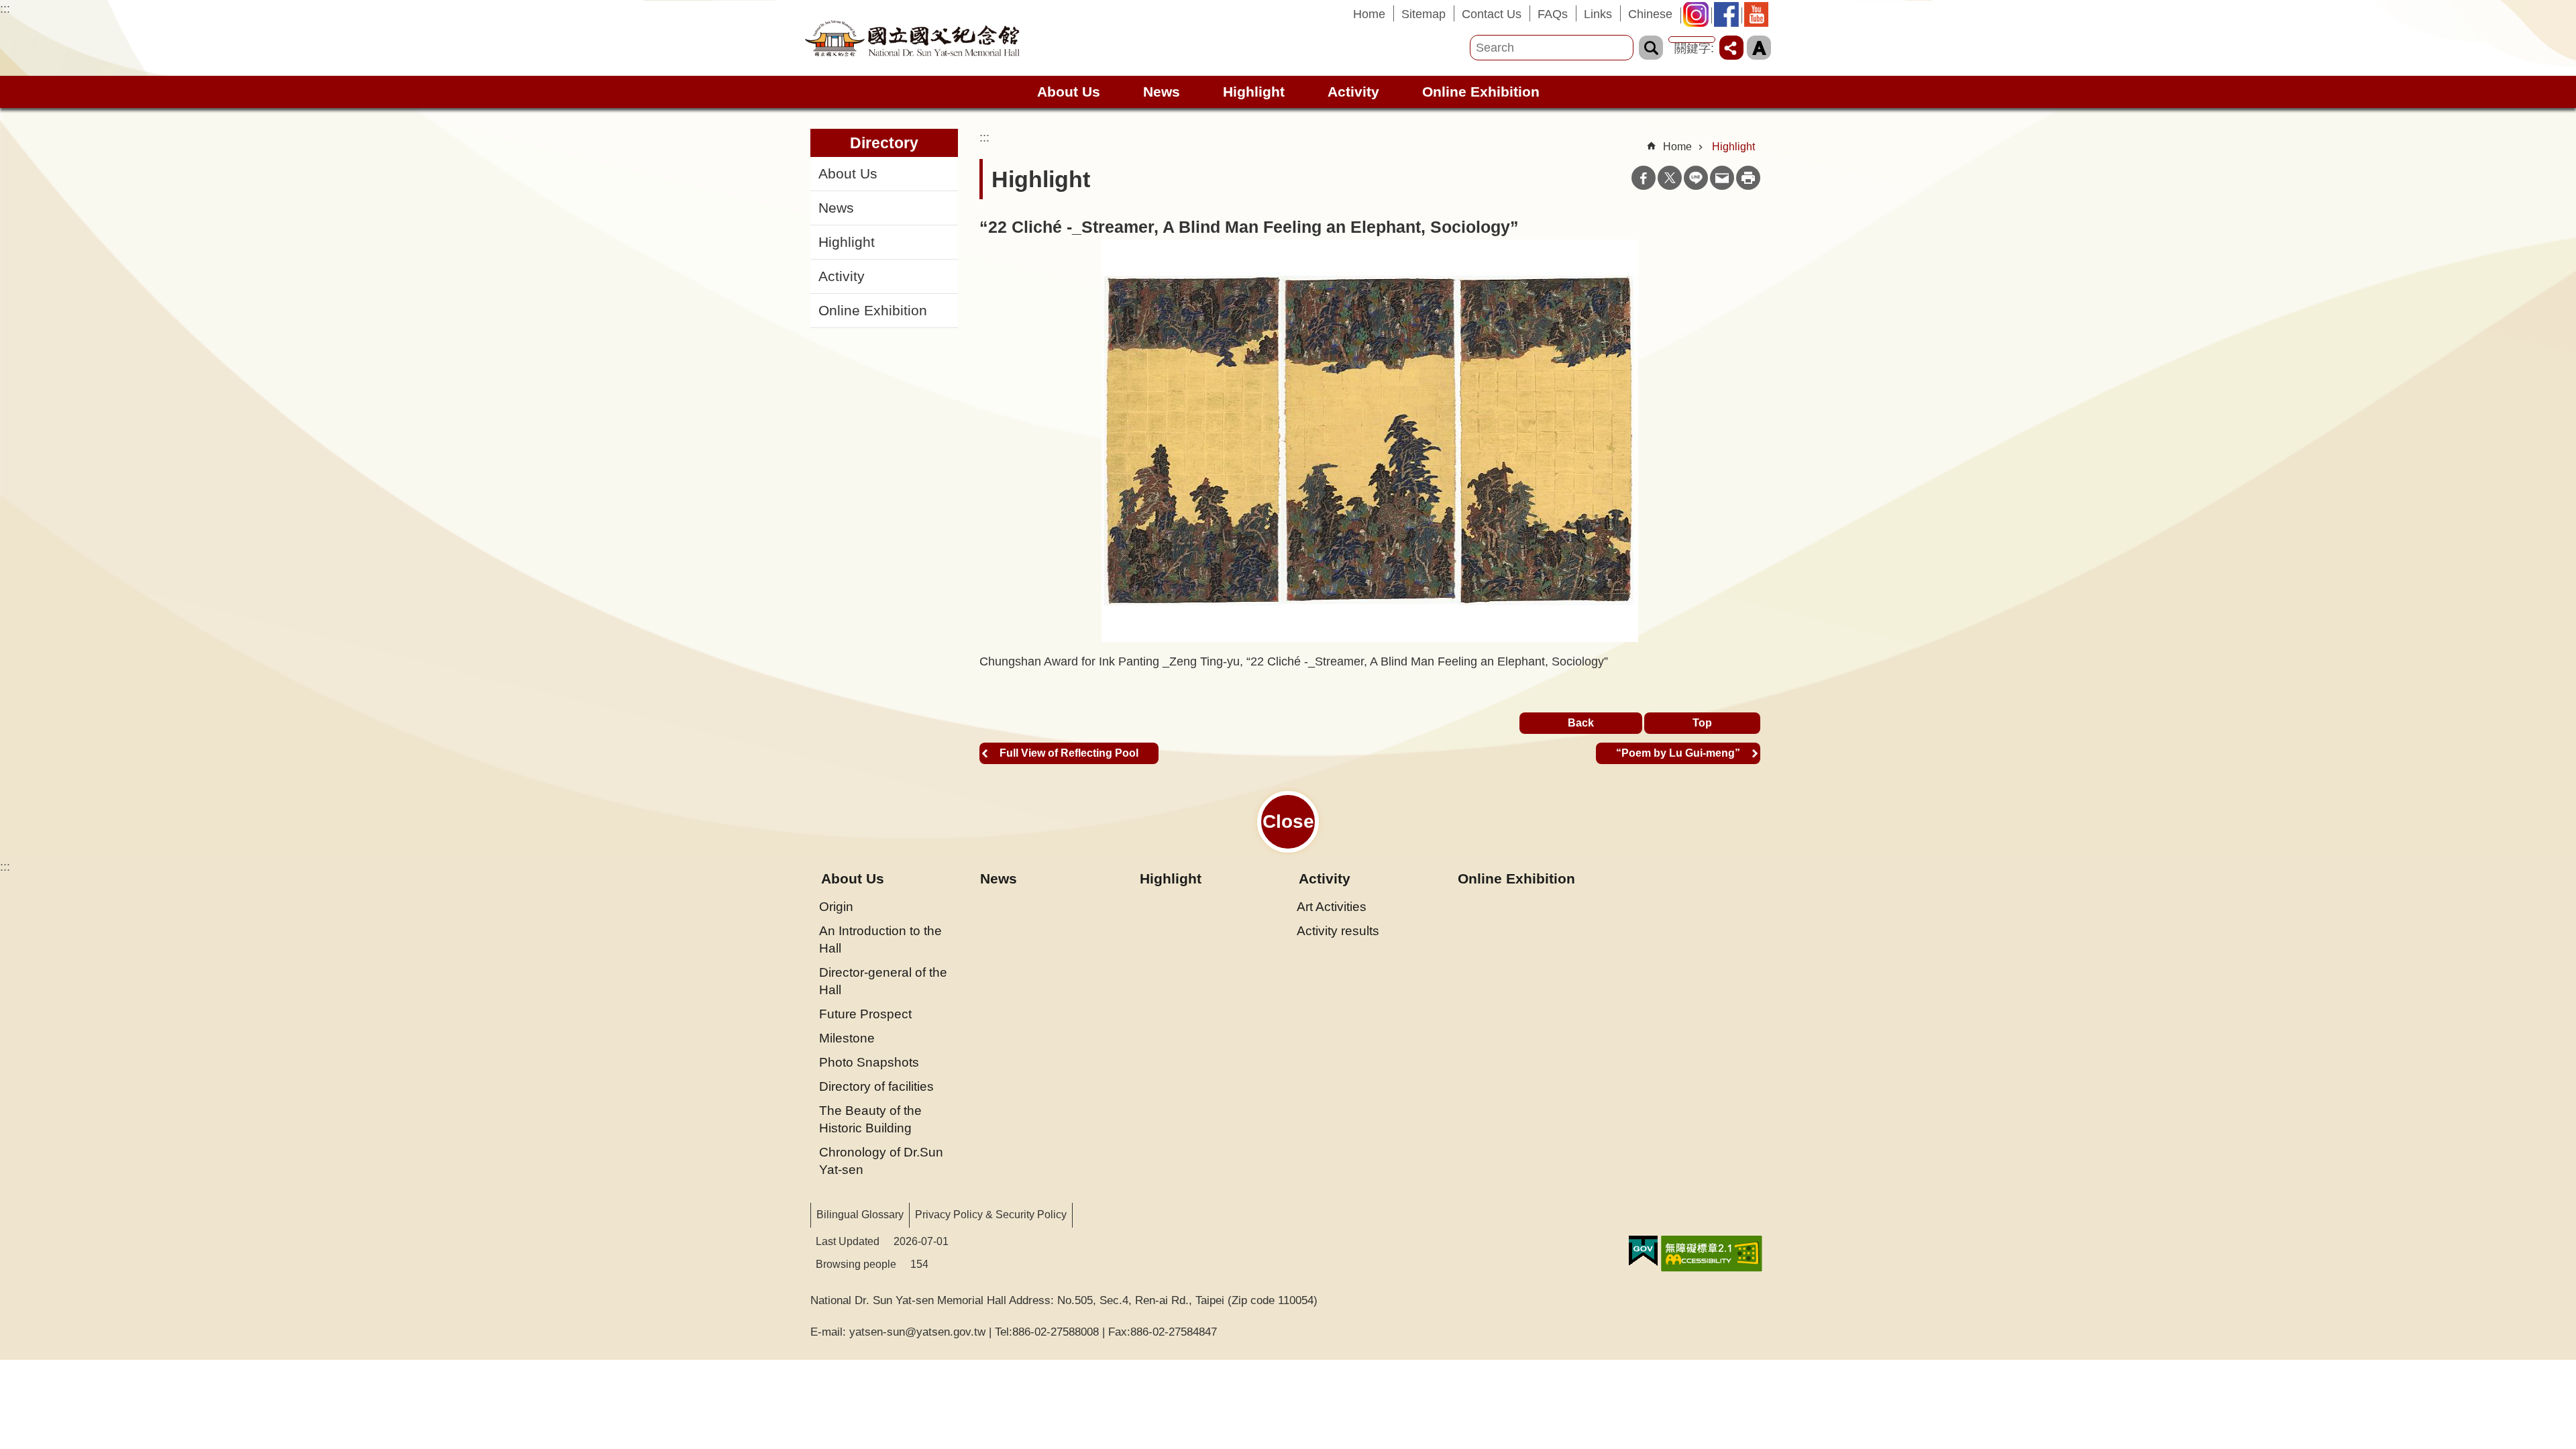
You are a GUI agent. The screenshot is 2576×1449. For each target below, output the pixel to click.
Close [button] (1288, 821)
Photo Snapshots (869, 1062)
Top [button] (1702, 723)
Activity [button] (1353, 92)
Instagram (1700, 18)
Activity (842, 276)
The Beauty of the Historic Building (870, 1119)
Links (1598, 14)
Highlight (1254, 92)
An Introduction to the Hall (880, 939)
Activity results (1338, 930)
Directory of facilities (876, 1086)
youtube (1760, 18)
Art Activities (1332, 906)
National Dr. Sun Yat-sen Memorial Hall (912, 38)
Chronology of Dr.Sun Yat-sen (881, 1161)
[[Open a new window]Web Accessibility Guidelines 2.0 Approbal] (1712, 1254)
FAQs (1553, 14)
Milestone (847, 1038)
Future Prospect (865, 1014)
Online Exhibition (1481, 92)
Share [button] (1731, 48)
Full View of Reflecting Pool (1069, 753)
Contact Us (1492, 14)
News (1162, 92)
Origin (836, 906)
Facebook (1644, 178)
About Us (848, 174)
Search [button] (1651, 48)
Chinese (1650, 14)
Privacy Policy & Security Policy (991, 1215)
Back (1581, 723)
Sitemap (1424, 14)
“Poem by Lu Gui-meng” (1678, 753)
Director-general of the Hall (883, 981)
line (1696, 178)
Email (1722, 178)
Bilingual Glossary (860, 1215)
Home (1369, 14)
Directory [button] (884, 143)
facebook (1730, 18)
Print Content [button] (1748, 178)
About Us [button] (1069, 92)
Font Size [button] (1759, 48)
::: (5, 9)
